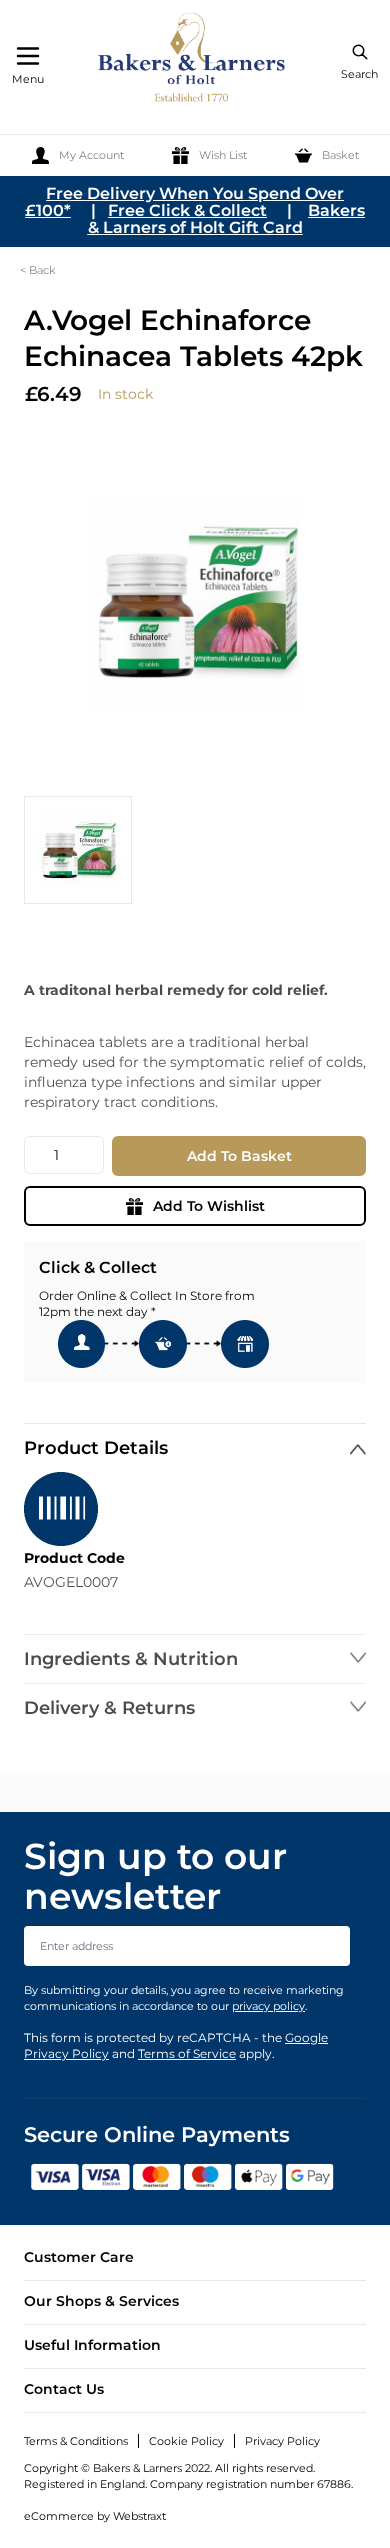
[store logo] (193, 60)
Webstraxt (139, 2516)
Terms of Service (187, 2053)
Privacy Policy (282, 2441)
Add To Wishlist (209, 1206)
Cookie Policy (186, 2441)
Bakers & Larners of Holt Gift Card (227, 219)
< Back (38, 270)
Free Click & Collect (187, 210)
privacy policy (268, 2006)
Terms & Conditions (76, 2441)
